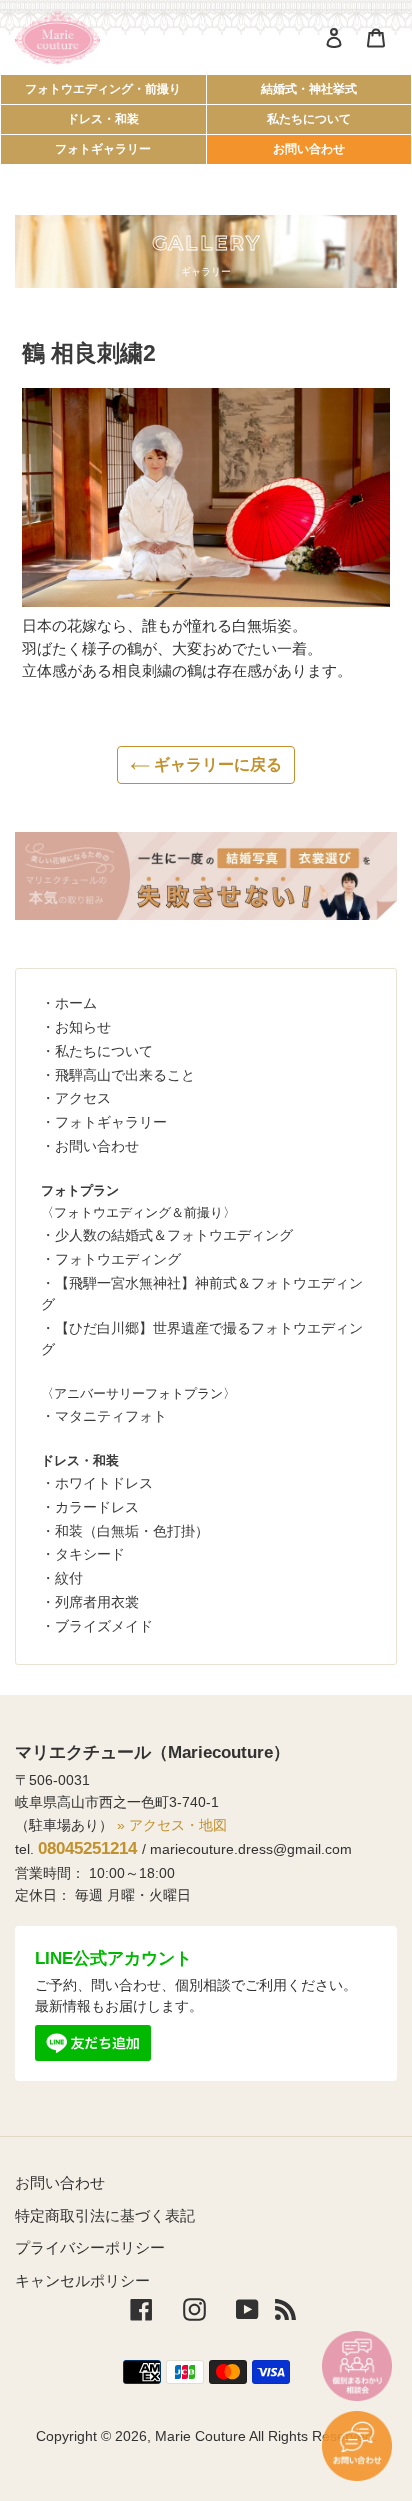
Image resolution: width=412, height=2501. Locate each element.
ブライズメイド (104, 1626)
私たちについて (309, 119)
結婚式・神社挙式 (309, 89)
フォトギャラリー (103, 149)
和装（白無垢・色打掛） (132, 1531)
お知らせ (83, 1027)
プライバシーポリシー (90, 2247)
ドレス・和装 (103, 119)
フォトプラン (80, 1190)
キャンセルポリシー (82, 2280)
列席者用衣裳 (97, 1602)
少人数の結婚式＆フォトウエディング (174, 1235)
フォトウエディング (118, 1259)
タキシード (90, 1554)
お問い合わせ (309, 149)
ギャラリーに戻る (216, 764)
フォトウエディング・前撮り (103, 89)
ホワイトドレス (104, 1483)
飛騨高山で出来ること (125, 1075)
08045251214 (87, 1848)
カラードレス (97, 1507)
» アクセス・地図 (172, 1825)
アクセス (83, 1098)
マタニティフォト (111, 1416)
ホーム (76, 1003)
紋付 (69, 1578)
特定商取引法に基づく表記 (105, 2215)
